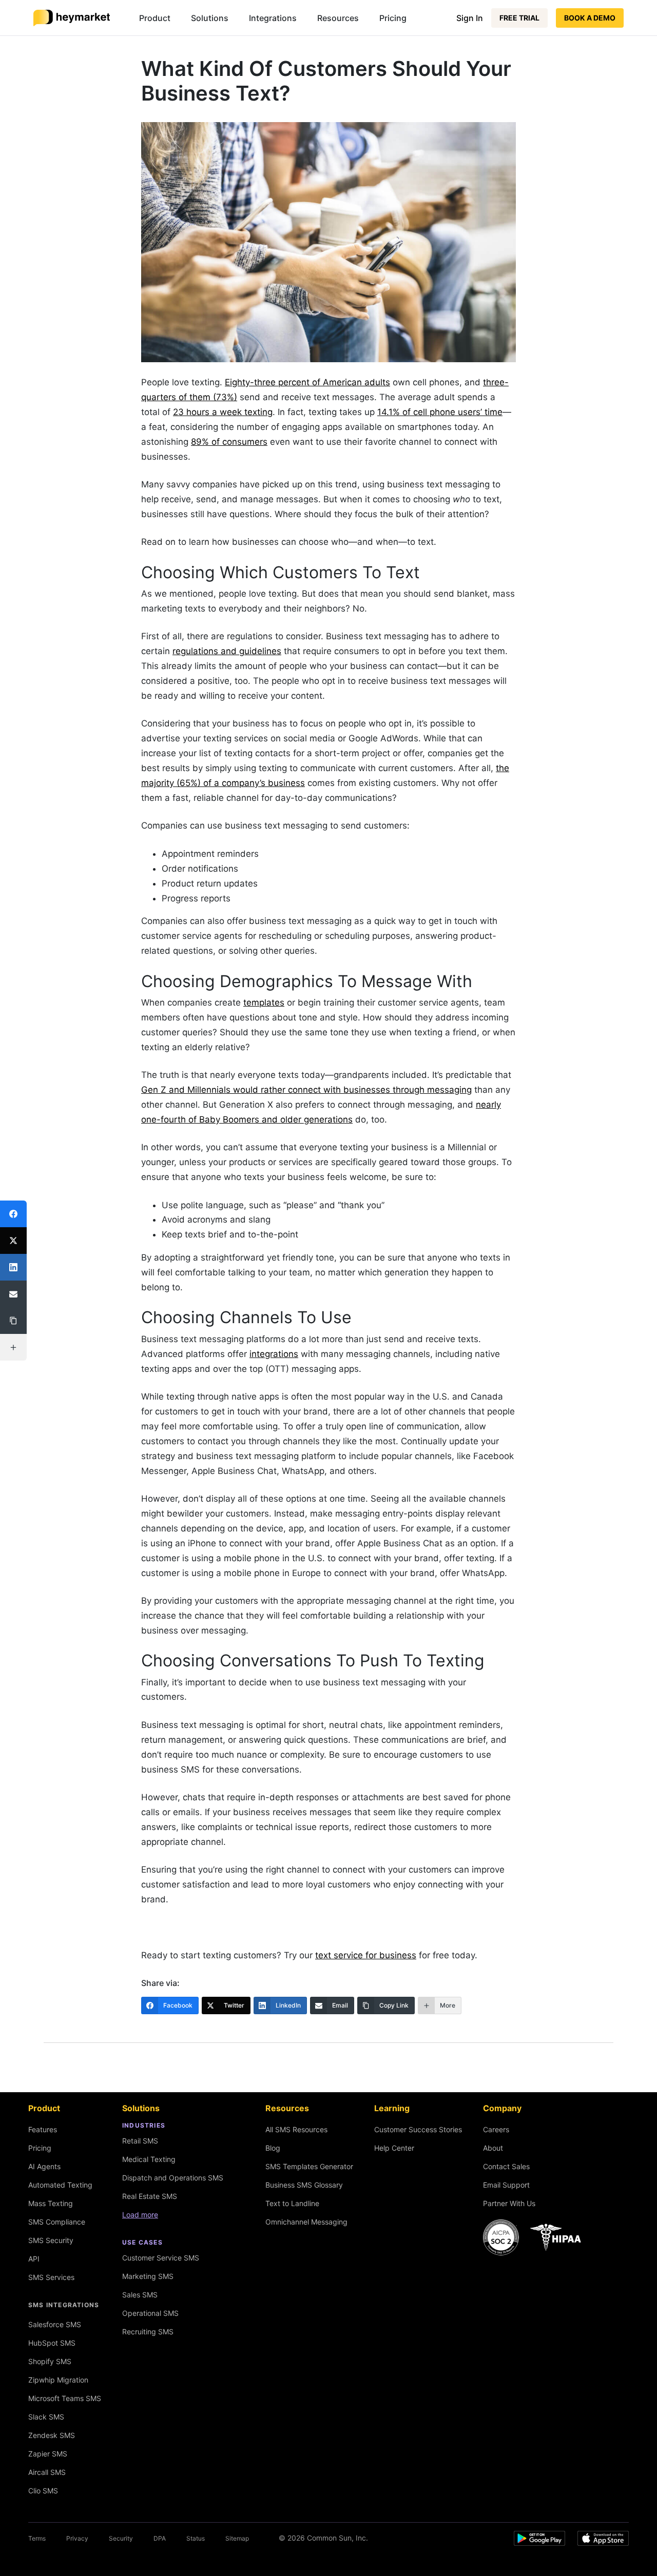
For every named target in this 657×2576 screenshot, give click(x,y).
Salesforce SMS (55, 2324)
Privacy (77, 2538)
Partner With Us (509, 2203)
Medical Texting (149, 2159)
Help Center (394, 2148)
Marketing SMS (148, 2276)
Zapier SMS (48, 2454)
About (493, 2148)
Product (155, 18)
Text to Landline (292, 2203)
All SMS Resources (296, 2129)
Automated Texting (60, 2185)
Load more (140, 2215)
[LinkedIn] (13, 1267)
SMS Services (51, 2277)
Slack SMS (46, 2417)
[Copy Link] (13, 1321)
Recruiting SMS (148, 2332)
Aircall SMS (47, 2472)
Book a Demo (590, 18)
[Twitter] (13, 1241)
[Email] (13, 1294)
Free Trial (519, 18)
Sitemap (237, 2538)
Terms (37, 2538)
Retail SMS (140, 2141)
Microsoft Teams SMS (65, 2398)
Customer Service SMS (161, 2258)
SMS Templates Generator (309, 2166)
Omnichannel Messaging (306, 2222)
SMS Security (51, 2240)
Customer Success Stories (418, 2129)
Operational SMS (150, 2313)
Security (121, 2538)
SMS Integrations (64, 2305)
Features (43, 2129)
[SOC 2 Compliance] (535, 2237)
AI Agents (44, 2166)
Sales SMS (140, 2295)
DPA (160, 2538)
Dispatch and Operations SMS (173, 2178)
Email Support (506, 2185)
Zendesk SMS (52, 2435)
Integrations (273, 18)
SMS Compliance (57, 2222)
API (34, 2259)
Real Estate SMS (150, 2196)
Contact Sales (506, 2166)
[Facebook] (13, 1214)
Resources (338, 18)
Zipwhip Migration (58, 2380)
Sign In (470, 18)
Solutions (210, 18)
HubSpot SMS (52, 2343)
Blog (273, 2148)
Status (196, 2538)
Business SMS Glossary (304, 2185)
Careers (496, 2129)
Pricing (393, 18)
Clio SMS (43, 2491)
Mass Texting (51, 2203)
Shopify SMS (50, 2361)
